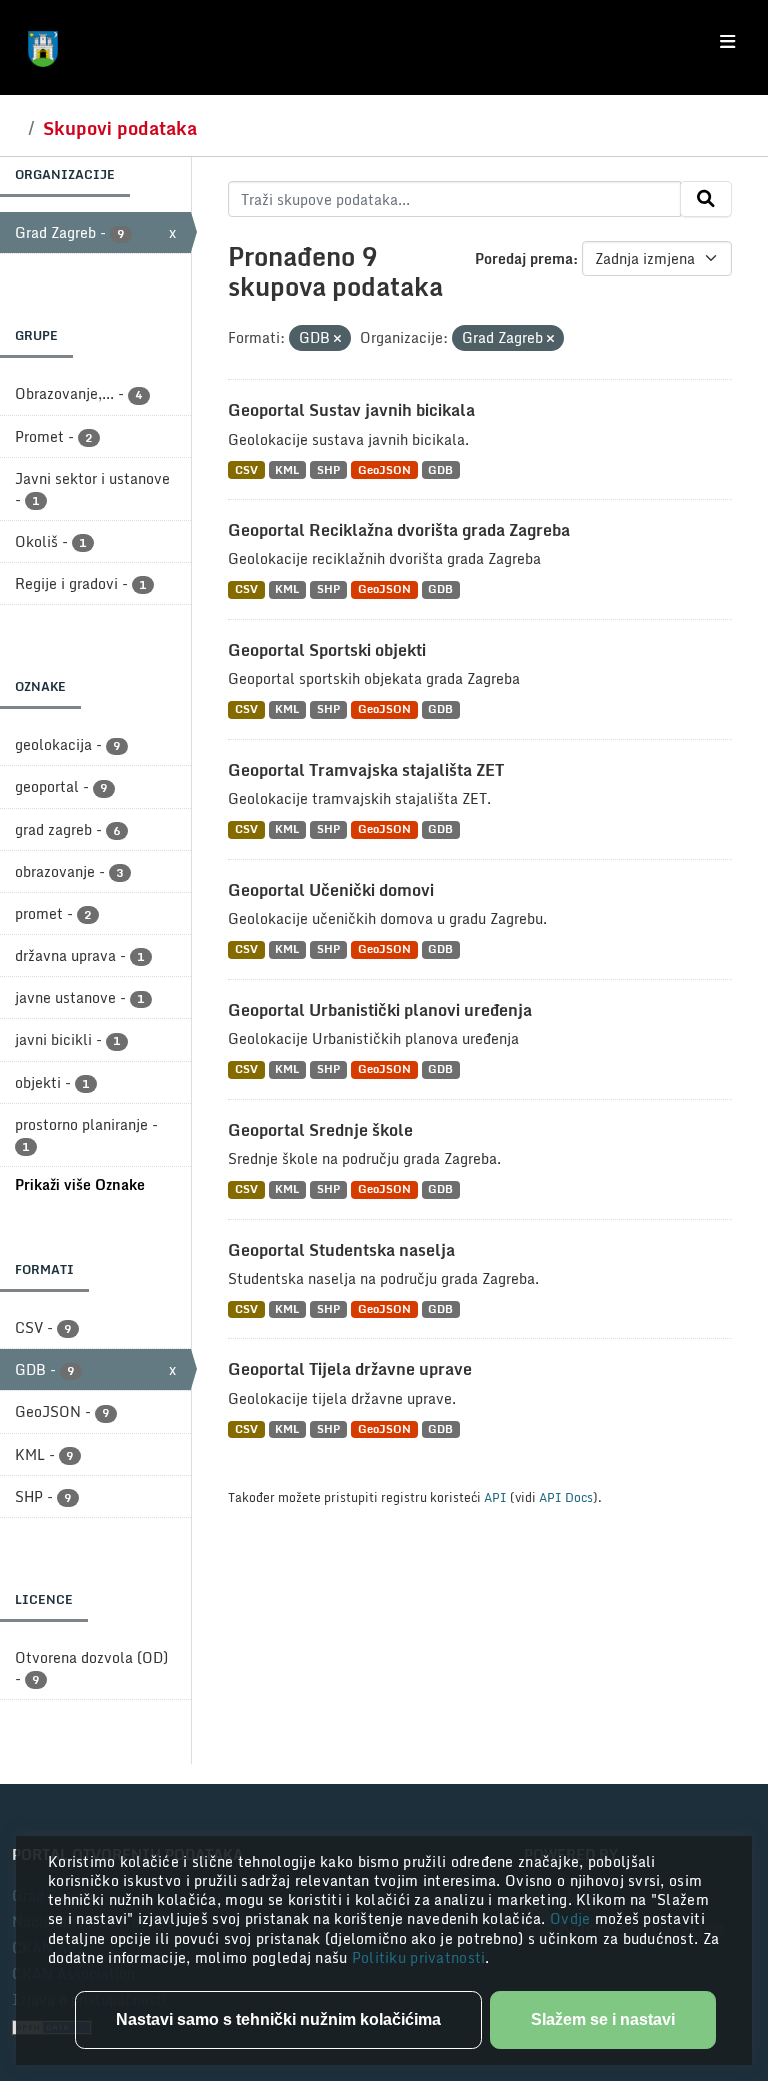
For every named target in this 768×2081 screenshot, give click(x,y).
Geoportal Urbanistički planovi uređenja (380, 1010)
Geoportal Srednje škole (320, 1130)
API (495, 1497)
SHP (328, 469)
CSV (246, 469)
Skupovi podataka (120, 128)
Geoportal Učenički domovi (331, 890)
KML (287, 469)
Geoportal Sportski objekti (327, 650)
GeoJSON (384, 469)
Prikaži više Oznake (80, 1184)
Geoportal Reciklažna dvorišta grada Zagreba (399, 530)
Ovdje (572, 1918)
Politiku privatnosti (419, 1957)
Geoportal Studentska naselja (341, 1250)
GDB (440, 469)
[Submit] (706, 199)
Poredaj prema (524, 258)
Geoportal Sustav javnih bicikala (351, 410)
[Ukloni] (337, 339)
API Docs (566, 1497)
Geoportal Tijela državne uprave (350, 1369)
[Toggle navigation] (727, 42)
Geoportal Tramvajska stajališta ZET (366, 770)
